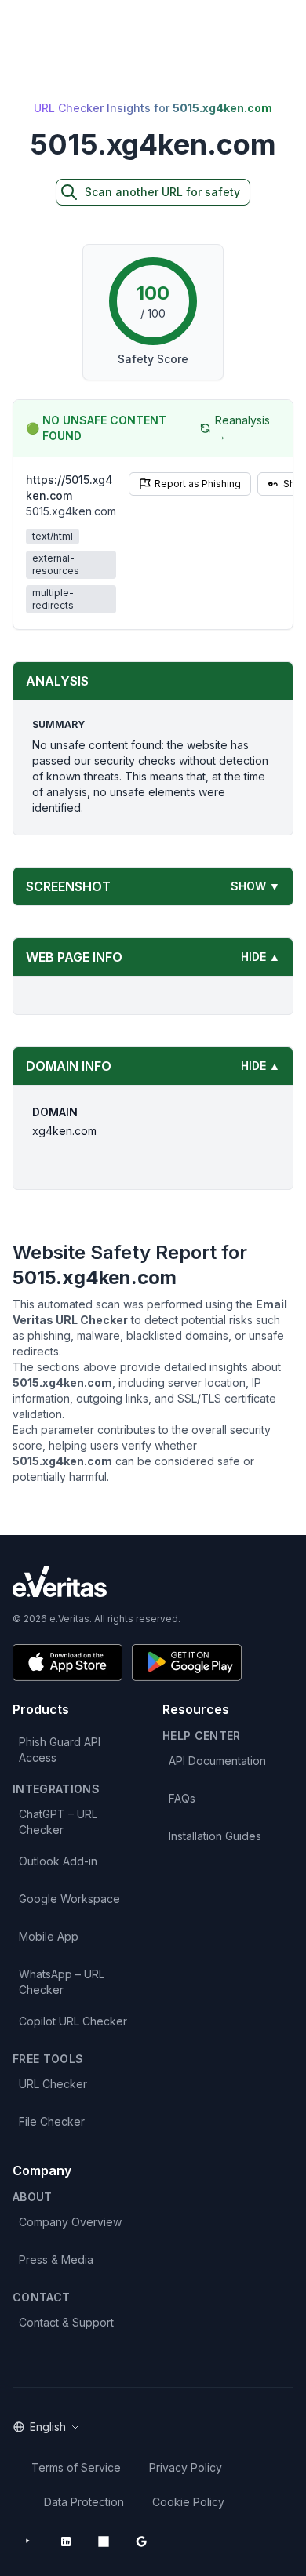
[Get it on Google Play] (187, 1663)
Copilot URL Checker (73, 2021)
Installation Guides (215, 1836)
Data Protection (84, 2502)
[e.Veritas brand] (153, 1582)
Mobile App (49, 1936)
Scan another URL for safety (162, 192)
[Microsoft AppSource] (104, 2541)
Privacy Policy (186, 2467)
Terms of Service (76, 2467)
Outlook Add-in (58, 1861)
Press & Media (56, 2259)
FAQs (182, 1798)
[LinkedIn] (66, 2541)
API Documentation (217, 1761)
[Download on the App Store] (67, 1663)
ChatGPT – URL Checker (58, 1822)
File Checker (52, 2121)
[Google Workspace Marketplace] (141, 2541)
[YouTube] (28, 2541)
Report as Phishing (198, 484)
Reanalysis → (242, 428)
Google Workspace (69, 1899)
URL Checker (53, 2084)
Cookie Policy (188, 2502)
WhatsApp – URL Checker (62, 1982)
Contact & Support (66, 2322)
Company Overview (70, 2222)
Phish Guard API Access (60, 1750)
